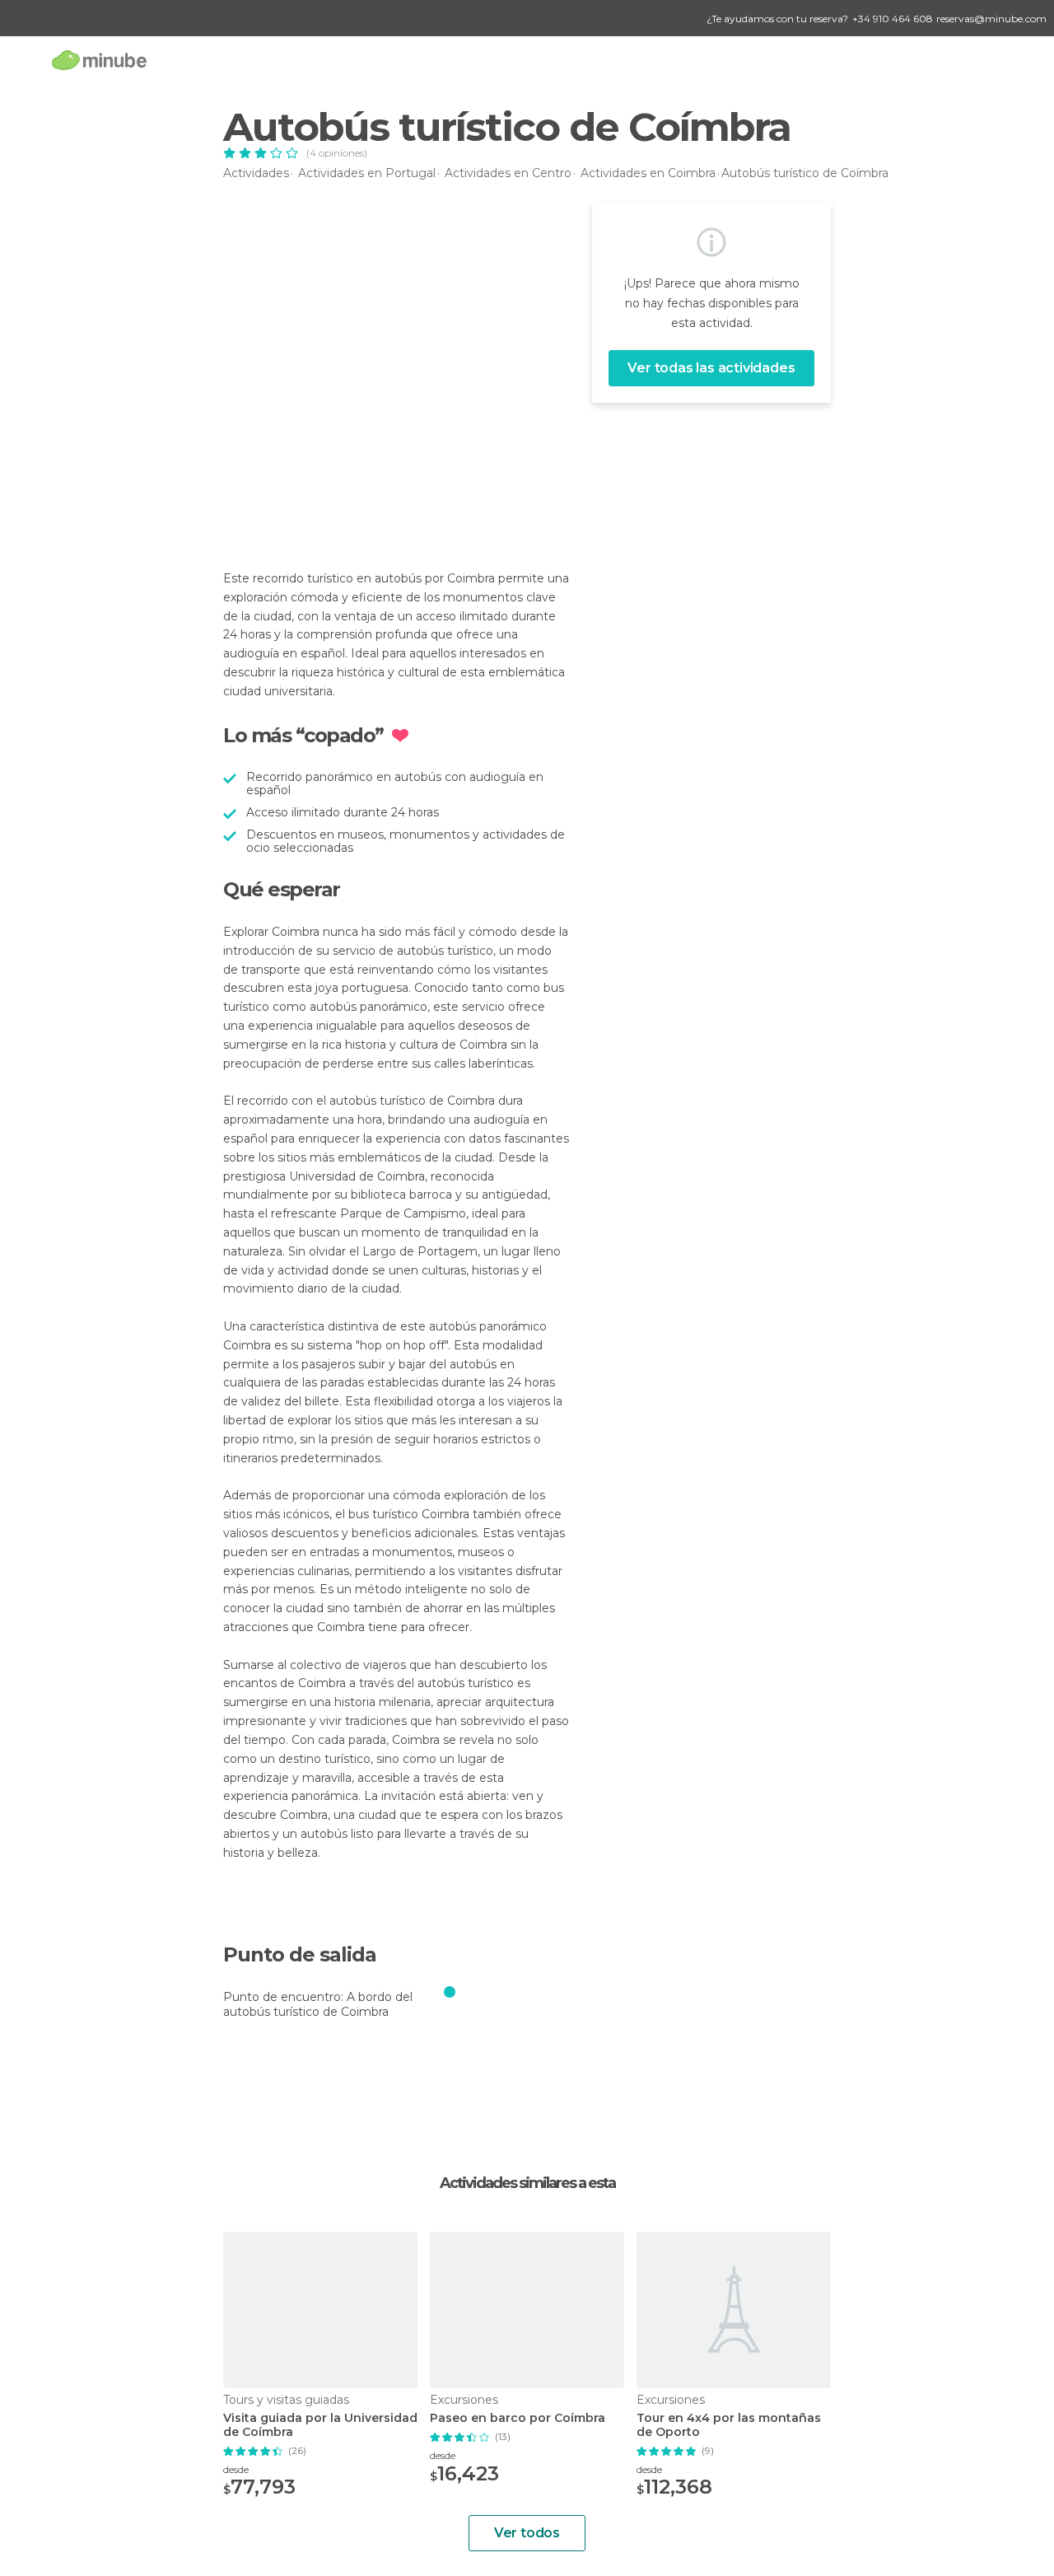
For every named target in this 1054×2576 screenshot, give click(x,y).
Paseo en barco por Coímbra (518, 2418)
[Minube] (99, 60)
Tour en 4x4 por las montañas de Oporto (729, 2425)
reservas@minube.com (991, 19)
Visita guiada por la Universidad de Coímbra (320, 2425)
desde (236, 2469)
